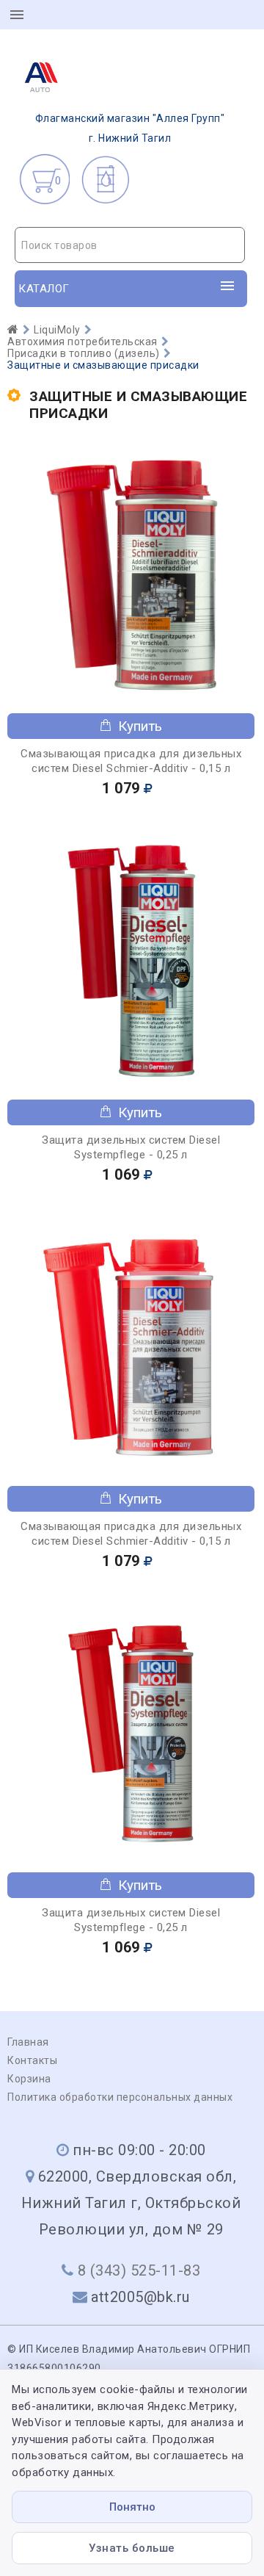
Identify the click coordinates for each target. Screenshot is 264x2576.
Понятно (132, 2507)
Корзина (29, 2079)
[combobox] (130, 245)
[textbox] (130, 245)
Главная (28, 2042)
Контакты (32, 2060)
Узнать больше (132, 2548)
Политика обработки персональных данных (120, 2097)
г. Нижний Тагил (130, 128)
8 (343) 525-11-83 (139, 2270)
